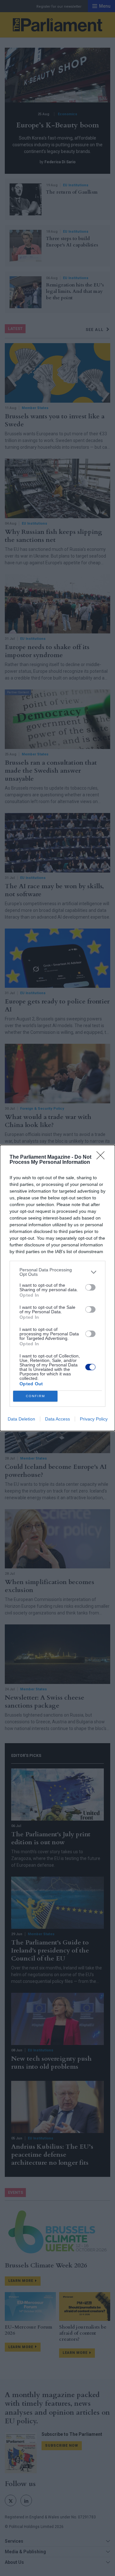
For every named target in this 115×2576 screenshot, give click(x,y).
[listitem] (57, 1272)
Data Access (57, 1419)
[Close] (103, 1157)
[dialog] (57, 1288)
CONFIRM (35, 1396)
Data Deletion (21, 1419)
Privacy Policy (94, 1419)
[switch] (90, 1287)
